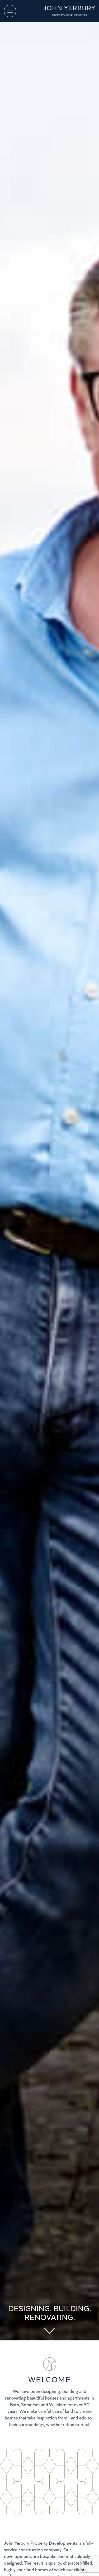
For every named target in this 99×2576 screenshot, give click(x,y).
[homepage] (69, 10)
